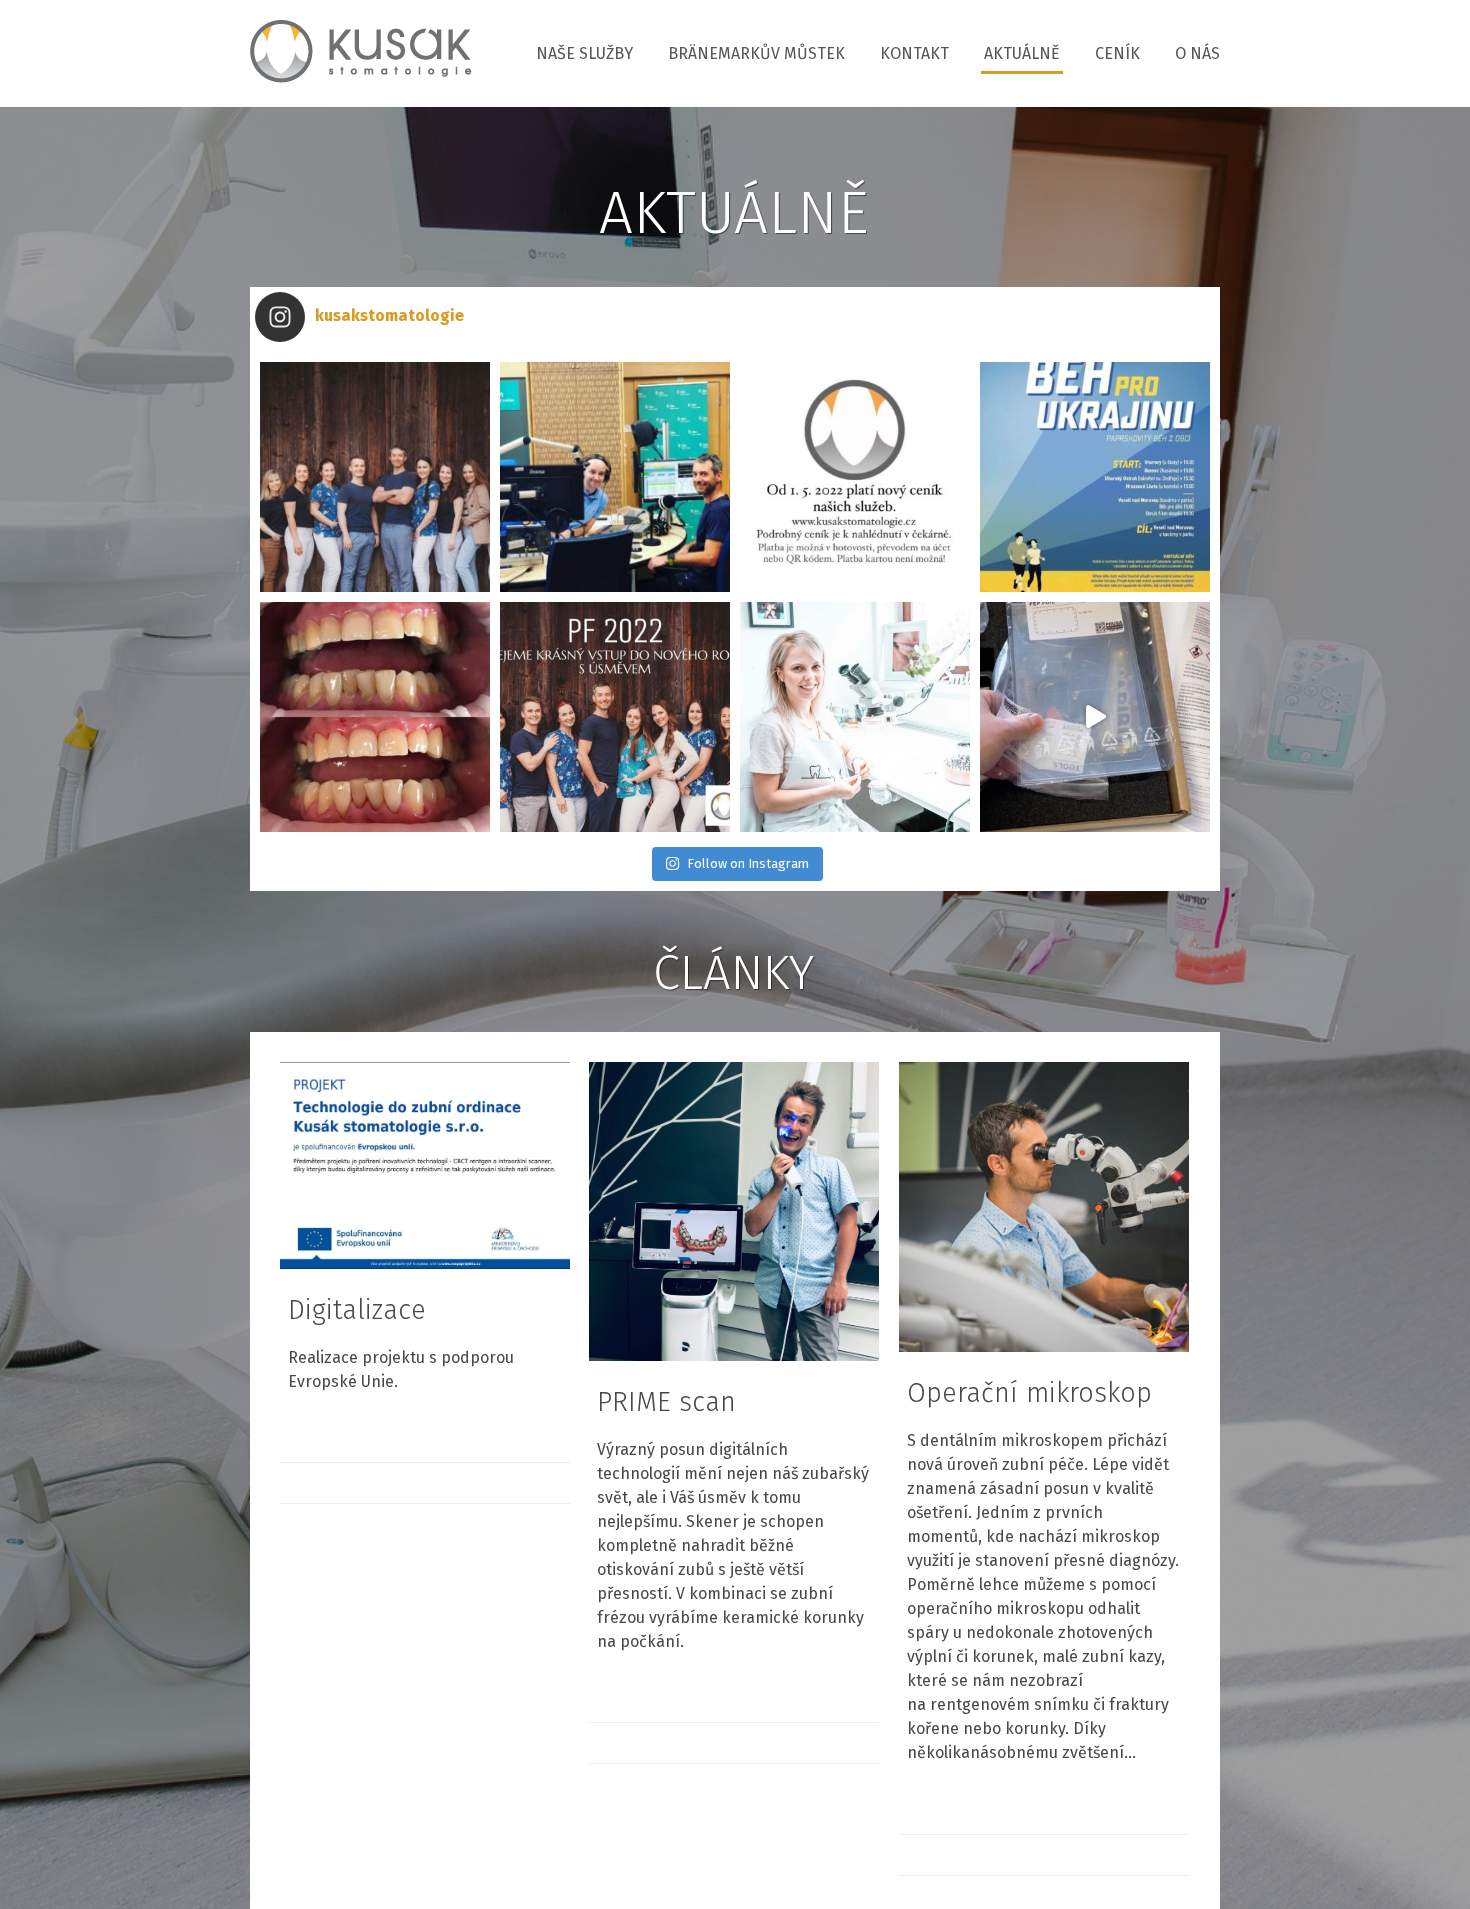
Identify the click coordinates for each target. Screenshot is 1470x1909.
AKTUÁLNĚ (1022, 53)
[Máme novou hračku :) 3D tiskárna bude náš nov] (1095, 717)
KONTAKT (914, 53)
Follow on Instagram (748, 863)
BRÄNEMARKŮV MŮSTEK (756, 53)
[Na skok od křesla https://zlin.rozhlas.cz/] (615, 477)
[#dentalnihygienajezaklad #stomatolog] (375, 717)
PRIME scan (666, 1402)
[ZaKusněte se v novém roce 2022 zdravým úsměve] (615, 717)
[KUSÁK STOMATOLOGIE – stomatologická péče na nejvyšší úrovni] (361, 53)
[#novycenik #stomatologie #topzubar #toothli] (855, 477)
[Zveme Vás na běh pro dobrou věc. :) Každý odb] (1095, 477)
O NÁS (1197, 53)
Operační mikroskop (1029, 1393)
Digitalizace (357, 1310)
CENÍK (1117, 53)
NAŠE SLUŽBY (584, 53)
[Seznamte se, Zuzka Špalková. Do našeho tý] (855, 717)
